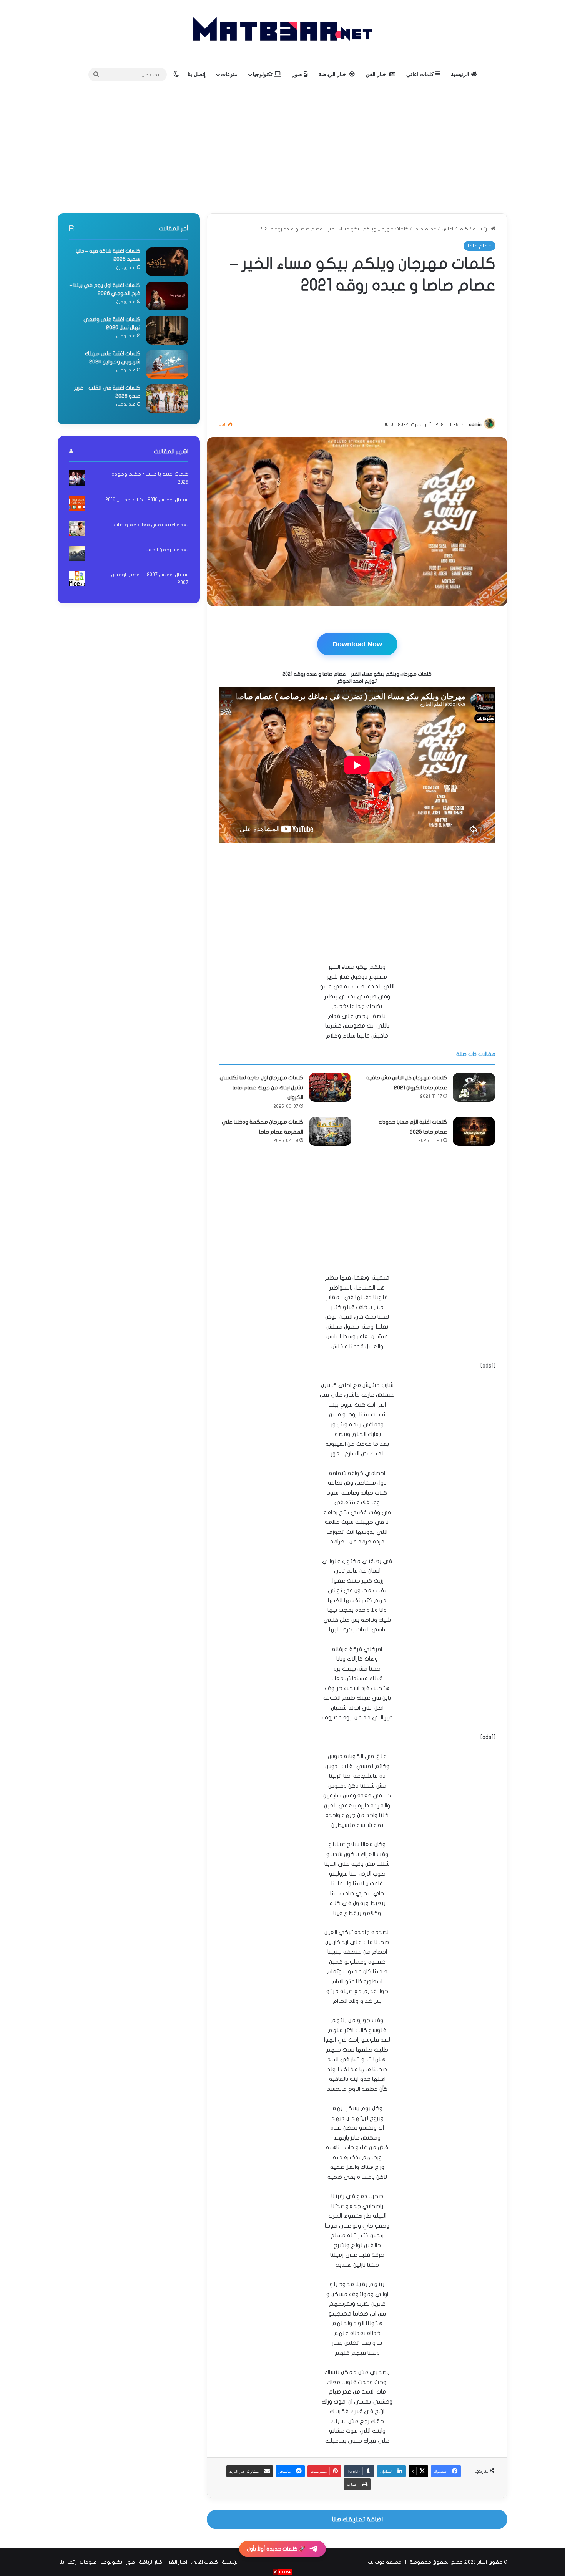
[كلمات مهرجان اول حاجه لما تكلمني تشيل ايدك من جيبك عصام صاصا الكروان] (330, 1087)
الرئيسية (461, 74)
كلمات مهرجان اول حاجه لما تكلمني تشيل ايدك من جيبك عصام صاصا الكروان (261, 1087)
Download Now (357, 644)
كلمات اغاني (421, 74)
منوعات (229, 74)
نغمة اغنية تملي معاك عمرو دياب (151, 525)
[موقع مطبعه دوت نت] (282, 31)
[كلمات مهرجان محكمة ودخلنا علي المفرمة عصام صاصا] (330, 1131)
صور (298, 74)
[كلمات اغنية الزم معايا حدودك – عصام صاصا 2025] (474, 1131)
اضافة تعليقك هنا (357, 2519)
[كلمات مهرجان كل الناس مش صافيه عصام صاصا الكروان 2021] (474, 1087)
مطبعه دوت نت (385, 2562)
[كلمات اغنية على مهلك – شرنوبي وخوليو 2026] (167, 364)
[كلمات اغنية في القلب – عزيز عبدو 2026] (167, 399)
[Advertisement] (282, 148)
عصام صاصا (425, 229)
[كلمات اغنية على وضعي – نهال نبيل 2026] (167, 330)
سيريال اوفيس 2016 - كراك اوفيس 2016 (147, 500)
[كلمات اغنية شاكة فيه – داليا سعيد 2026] (167, 262)
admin (475, 424)
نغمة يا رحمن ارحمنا (167, 550)
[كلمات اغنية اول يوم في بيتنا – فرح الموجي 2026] (167, 296)
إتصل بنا (197, 74)
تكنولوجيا (263, 74)
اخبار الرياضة (334, 74)
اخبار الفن (377, 74)
